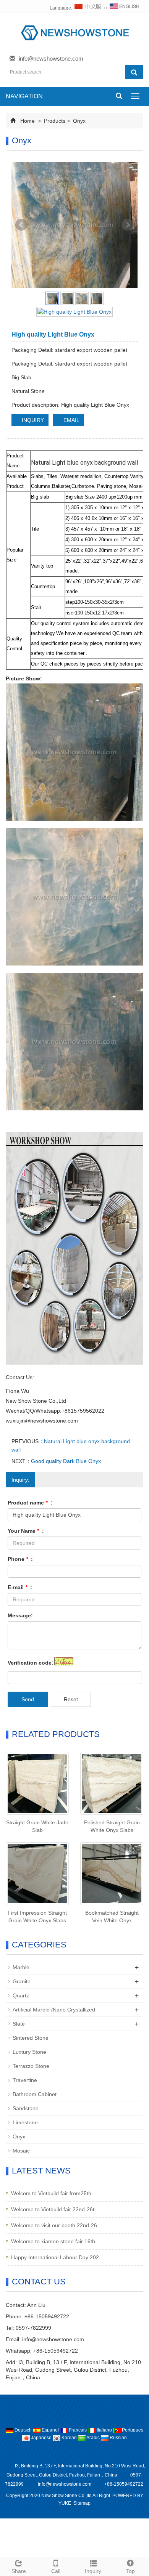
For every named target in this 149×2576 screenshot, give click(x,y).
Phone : (20, 1559)
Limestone (25, 2122)
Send (28, 1699)
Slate (19, 2024)
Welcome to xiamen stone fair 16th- (54, 2241)
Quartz (21, 1995)
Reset (71, 1699)
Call (56, 2571)
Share (19, 2571)
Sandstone (26, 2108)
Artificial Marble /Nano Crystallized (54, 2010)
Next (128, 225)
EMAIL (71, 420)
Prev (21, 225)
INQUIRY (32, 420)
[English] (125, 8)
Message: (20, 1615)
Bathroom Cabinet (35, 2094)
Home (28, 121)
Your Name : (26, 1531)
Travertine (25, 2080)
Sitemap (82, 2503)
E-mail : (20, 1587)
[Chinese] (88, 8)
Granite (22, 1981)
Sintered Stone (31, 2038)
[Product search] (134, 72)
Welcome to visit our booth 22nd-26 (54, 2225)
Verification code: (31, 1663)
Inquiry (93, 2571)
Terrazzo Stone (31, 2066)
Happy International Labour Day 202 (55, 2257)
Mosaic (21, 2151)
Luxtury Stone (29, 2052)
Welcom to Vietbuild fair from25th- (52, 2193)
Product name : (30, 1503)
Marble (21, 1967)
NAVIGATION (24, 96)
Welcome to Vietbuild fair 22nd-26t (53, 2209)
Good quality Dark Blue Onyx (66, 1461)
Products (55, 121)
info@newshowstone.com (51, 59)
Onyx (79, 121)
